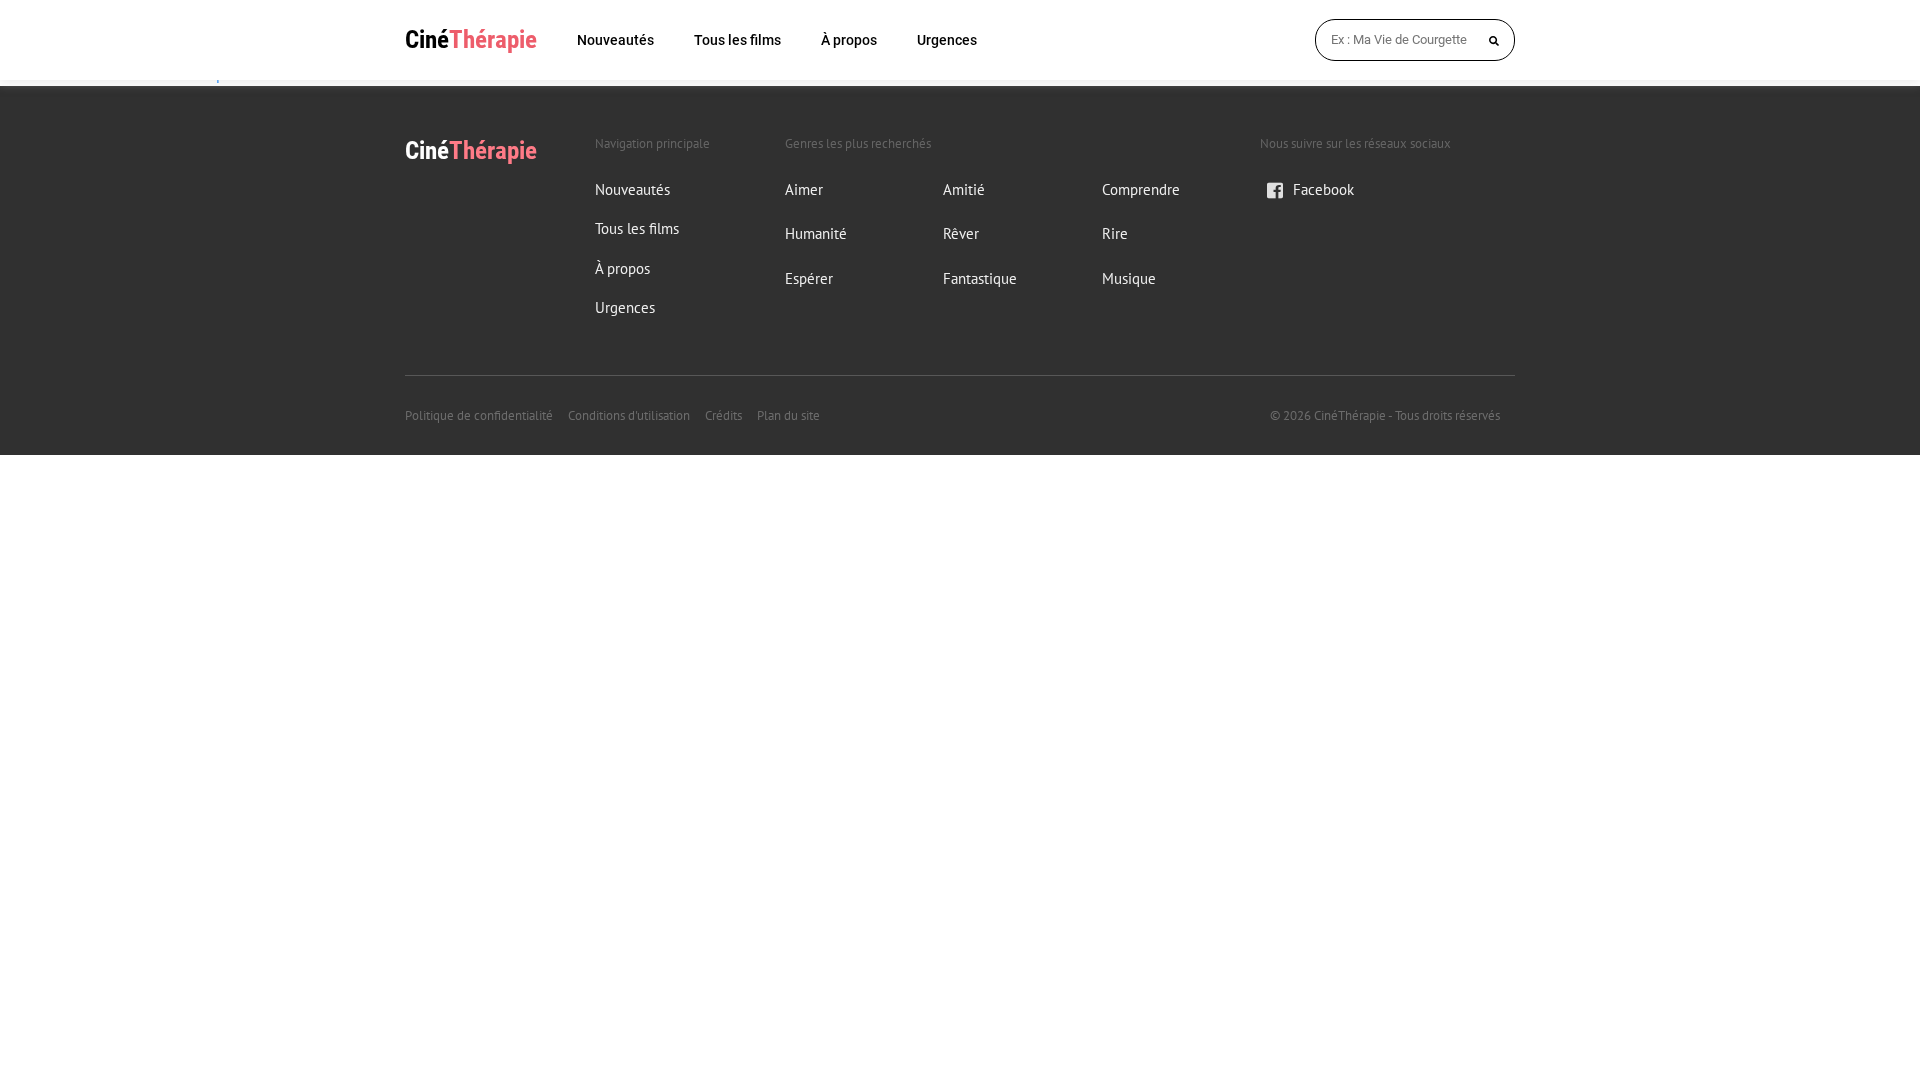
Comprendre (1141, 189)
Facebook (1323, 189)
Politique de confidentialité (479, 415)
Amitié (964, 189)
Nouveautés (615, 40)
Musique (1129, 278)
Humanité (816, 233)
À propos (849, 40)
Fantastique (980, 278)
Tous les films (737, 40)
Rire (1115, 233)
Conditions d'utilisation (629, 415)
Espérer (809, 278)
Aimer (804, 189)
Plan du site (788, 415)
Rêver (961, 233)
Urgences (947, 40)
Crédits (723, 415)
